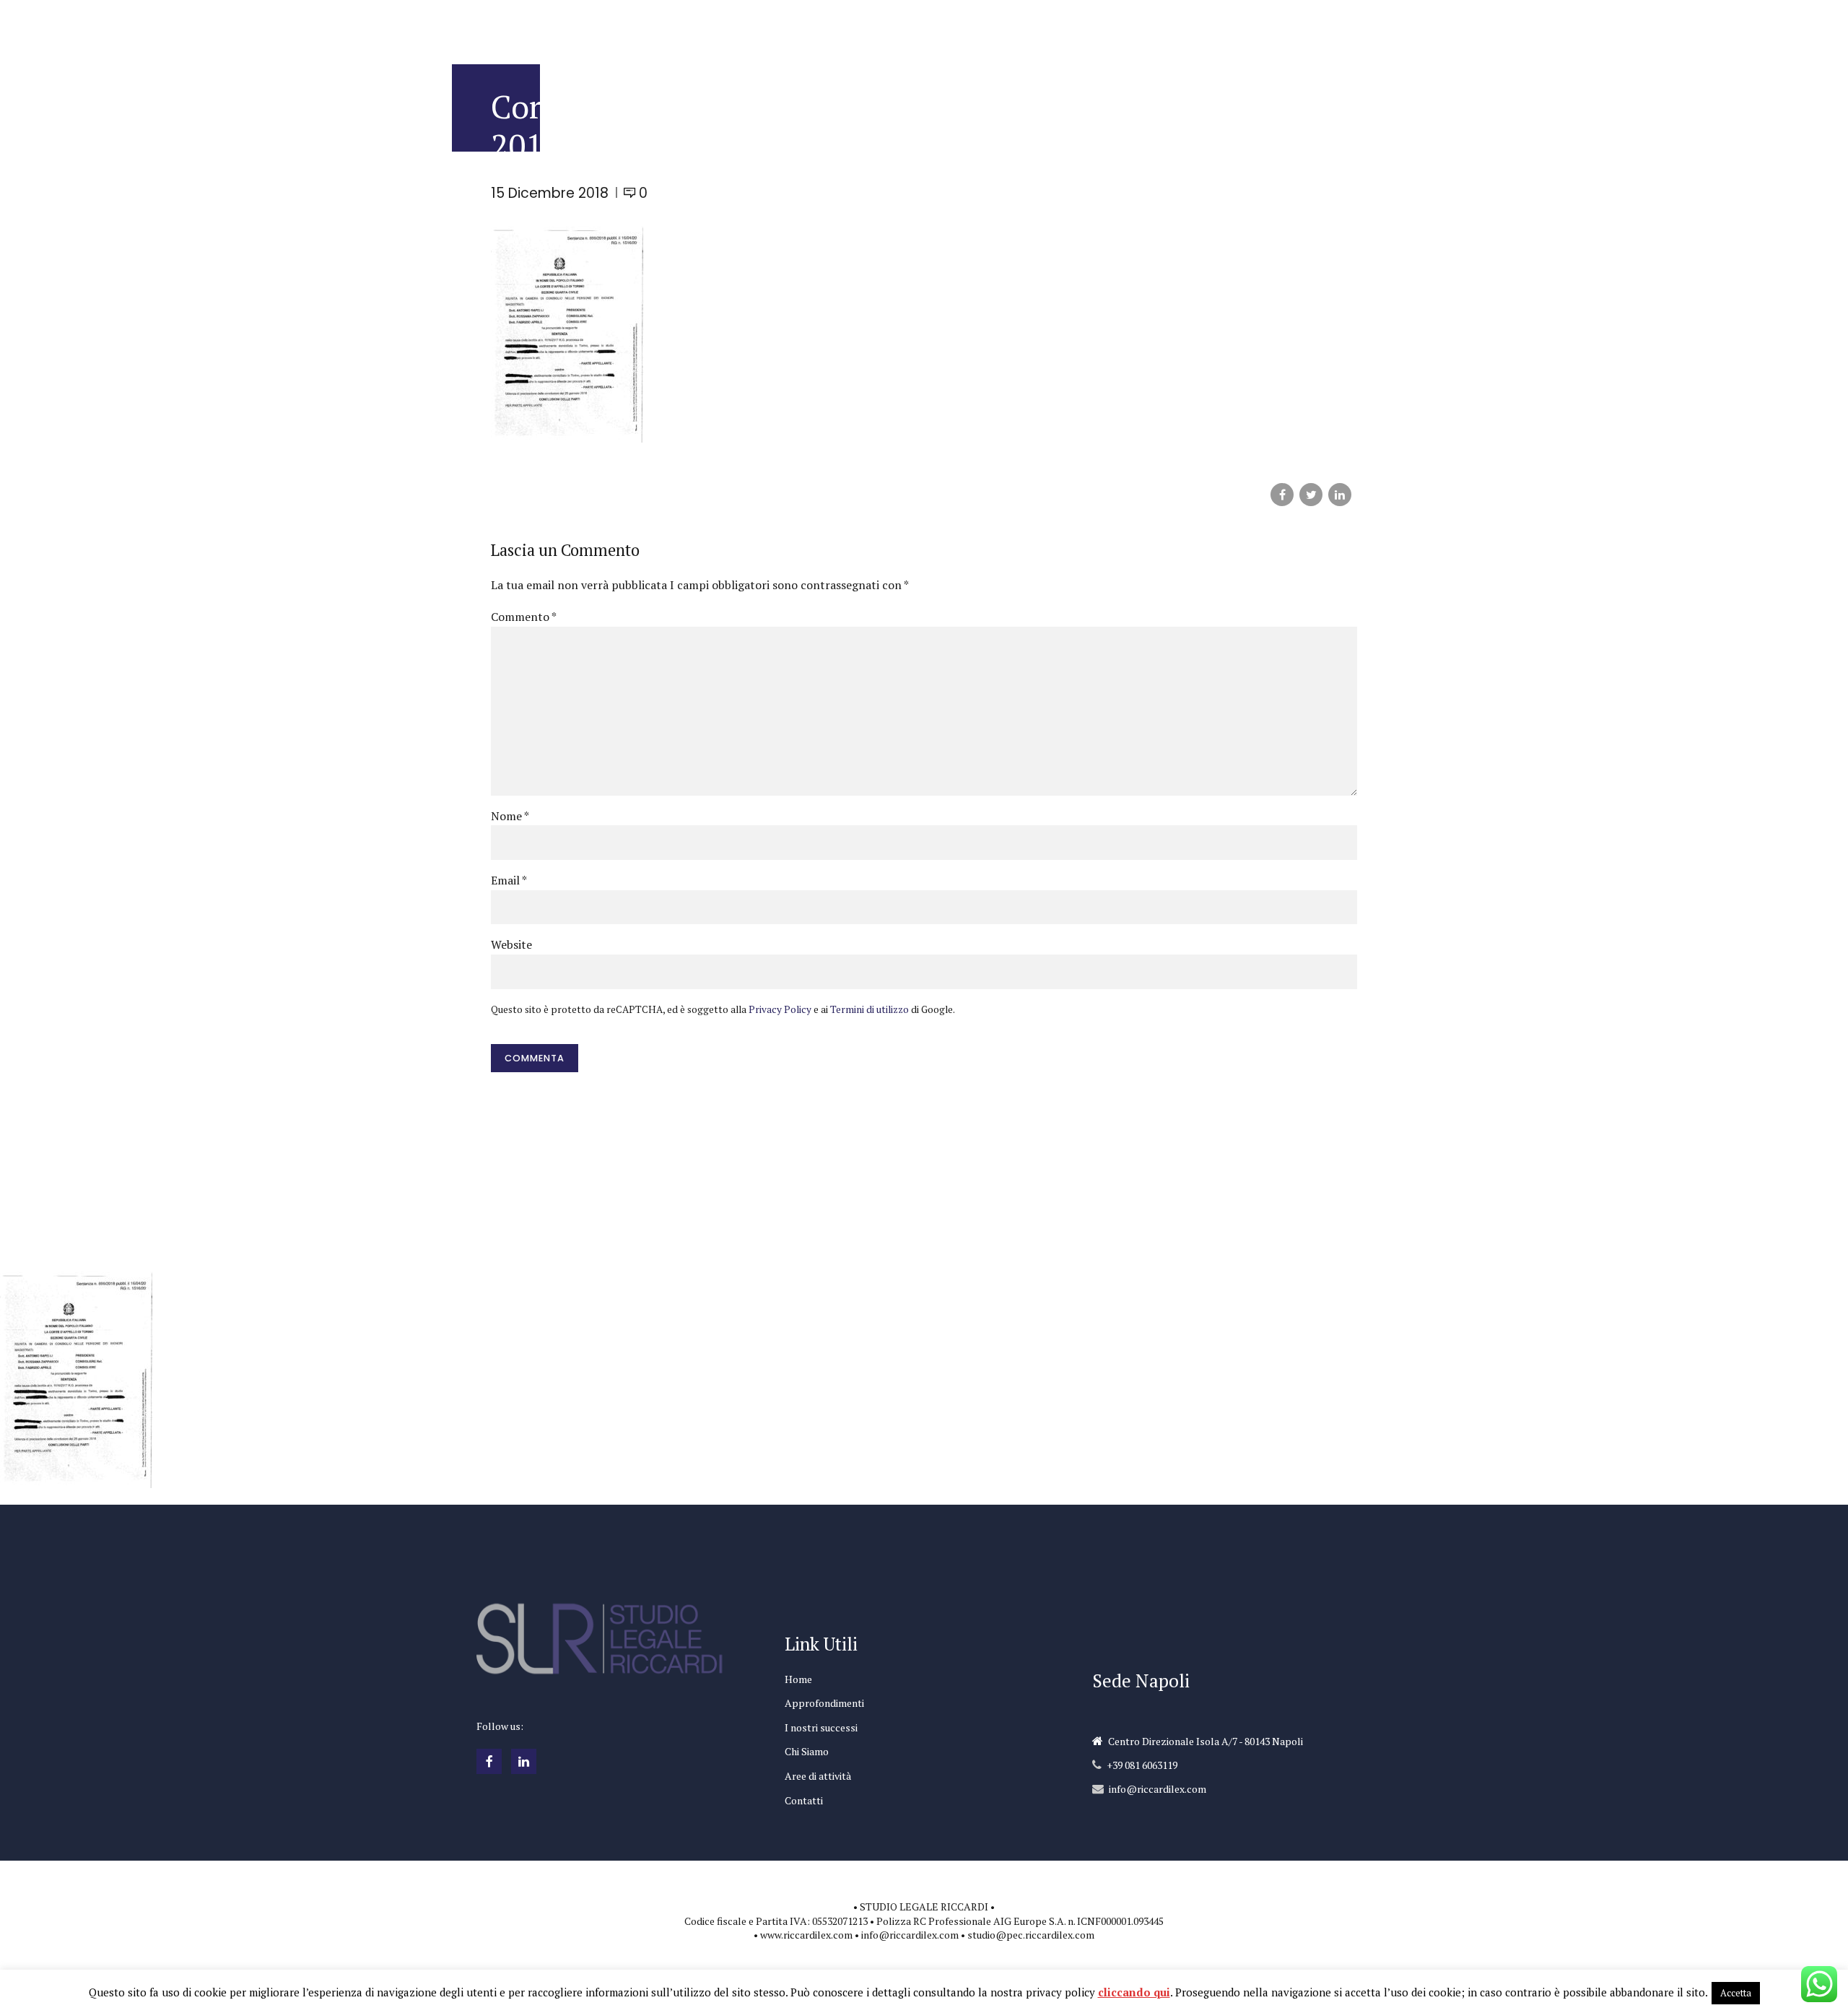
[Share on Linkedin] (1340, 495)
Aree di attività (818, 1776)
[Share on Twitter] (1311, 495)
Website (511, 944)
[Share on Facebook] (1282, 495)
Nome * (510, 816)
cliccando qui (1134, 1992)
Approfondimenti (824, 1703)
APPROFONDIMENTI (818, 25)
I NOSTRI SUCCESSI (930, 25)
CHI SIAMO (1111, 25)
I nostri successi (821, 1727)
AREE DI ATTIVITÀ (1198, 25)
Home (798, 1679)
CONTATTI (1286, 25)
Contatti (804, 1800)
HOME (736, 25)
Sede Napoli (1141, 1681)
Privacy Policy (780, 1009)
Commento (524, 617)
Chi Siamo (807, 1751)
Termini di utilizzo (869, 1009)
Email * (509, 880)
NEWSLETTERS (1030, 25)
